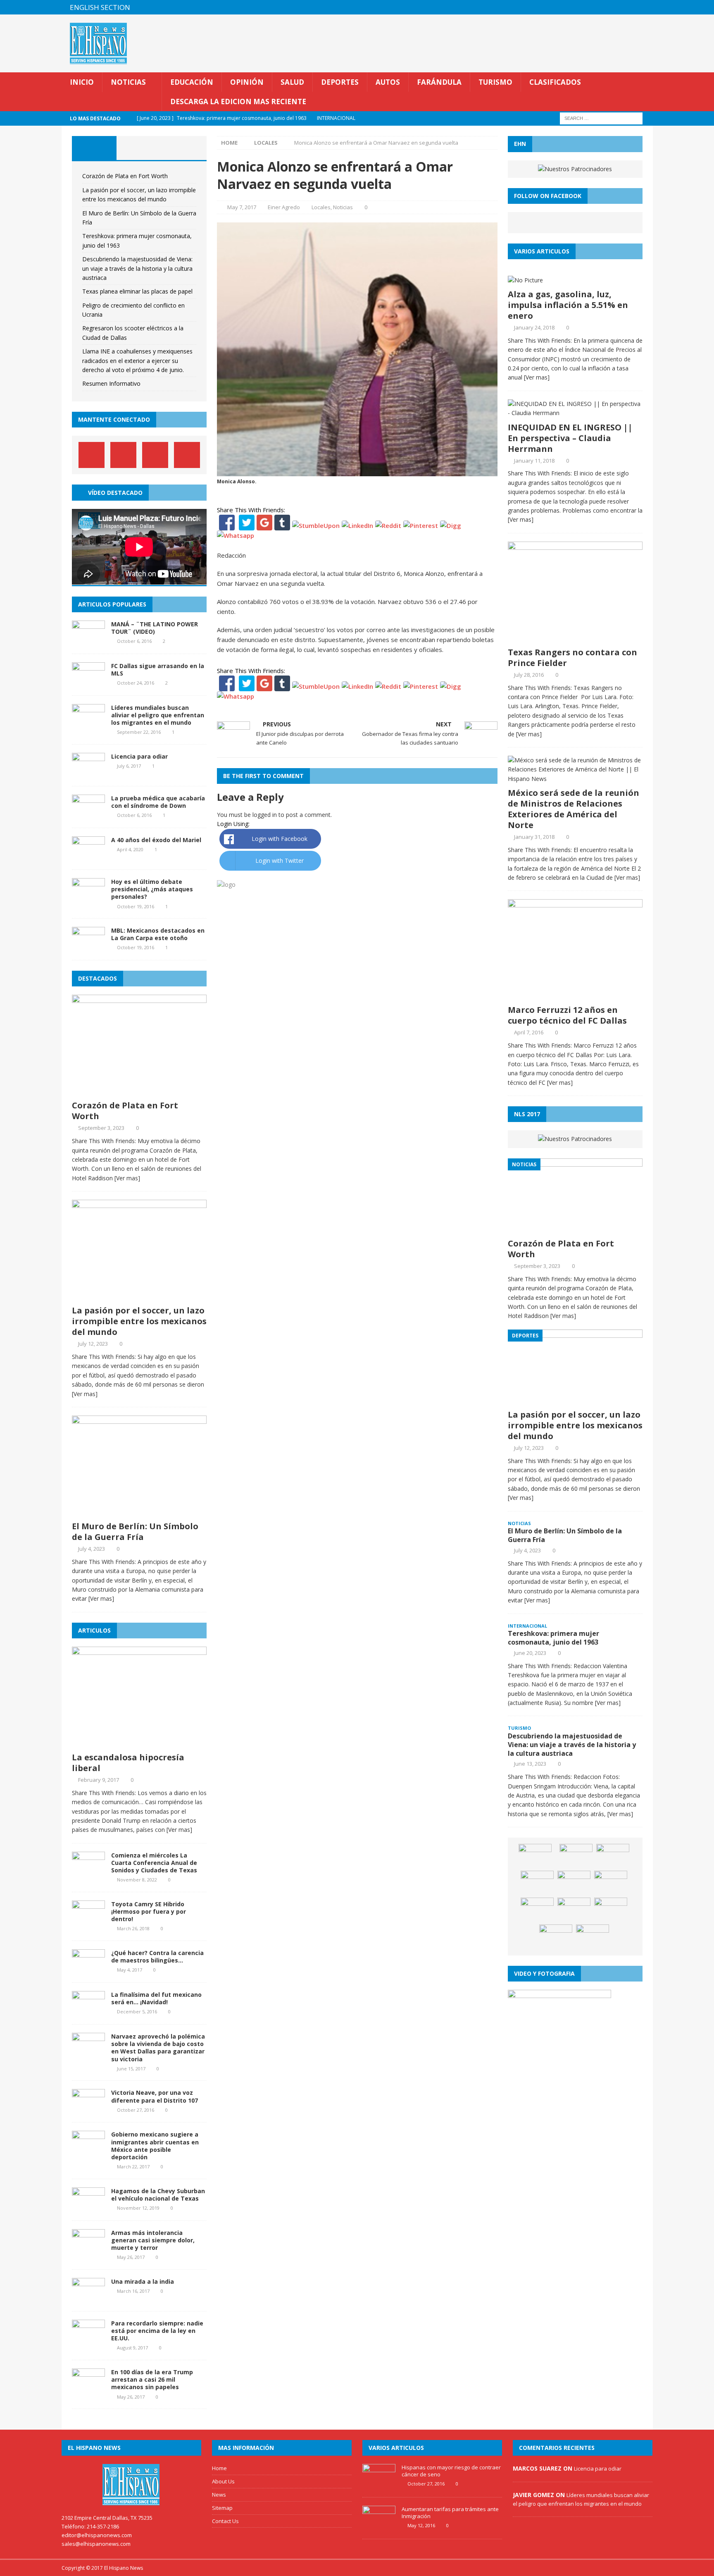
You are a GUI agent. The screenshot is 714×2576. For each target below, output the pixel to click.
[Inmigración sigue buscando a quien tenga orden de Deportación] (537, 1910)
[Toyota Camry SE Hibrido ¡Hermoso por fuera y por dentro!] (88, 1920)
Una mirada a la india (143, 2281)
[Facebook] (227, 525)
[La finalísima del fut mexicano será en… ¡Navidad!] (88, 2011)
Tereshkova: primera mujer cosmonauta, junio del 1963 (553, 1638)
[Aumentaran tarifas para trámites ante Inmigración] (379, 2526)
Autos (388, 82)
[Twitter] (247, 525)
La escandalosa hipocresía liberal (128, 1763)
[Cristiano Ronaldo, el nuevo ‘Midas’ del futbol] (593, 1937)
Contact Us (225, 2521)
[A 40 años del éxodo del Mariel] (88, 856)
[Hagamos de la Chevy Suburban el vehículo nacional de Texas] (88, 2207)
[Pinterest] (630, 7)
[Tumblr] (282, 525)
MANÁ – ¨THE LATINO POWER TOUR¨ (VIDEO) (155, 628)
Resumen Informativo (111, 383)
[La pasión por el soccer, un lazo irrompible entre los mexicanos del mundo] (139, 1296)
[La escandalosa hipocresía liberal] (139, 1743)
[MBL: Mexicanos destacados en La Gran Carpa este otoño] (88, 947)
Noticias (128, 82)
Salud (292, 82)
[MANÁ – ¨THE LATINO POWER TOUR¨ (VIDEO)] (88, 640)
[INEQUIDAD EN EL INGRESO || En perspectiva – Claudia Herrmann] (575, 413)
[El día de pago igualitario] (574, 1883)
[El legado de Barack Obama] (556, 1937)
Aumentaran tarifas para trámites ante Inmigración (450, 2513)
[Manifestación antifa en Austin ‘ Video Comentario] (611, 1910)
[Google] (264, 525)
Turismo (495, 82)
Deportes (340, 82)
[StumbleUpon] (316, 525)
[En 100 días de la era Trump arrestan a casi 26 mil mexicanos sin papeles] (88, 2389)
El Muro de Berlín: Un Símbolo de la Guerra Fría (135, 1532)
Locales (321, 207)
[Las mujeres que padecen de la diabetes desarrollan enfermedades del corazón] (537, 1883)
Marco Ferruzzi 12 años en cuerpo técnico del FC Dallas (567, 1015)
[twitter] (613, 7)
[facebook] (597, 7)
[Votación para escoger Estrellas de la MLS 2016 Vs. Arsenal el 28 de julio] (535, 1856)
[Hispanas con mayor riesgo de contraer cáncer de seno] (379, 2485)
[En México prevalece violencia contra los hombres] (576, 1856)
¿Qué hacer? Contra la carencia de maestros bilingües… (157, 1956)
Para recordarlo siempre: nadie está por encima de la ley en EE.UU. (157, 2331)
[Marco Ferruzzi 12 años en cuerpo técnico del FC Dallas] (575, 996)
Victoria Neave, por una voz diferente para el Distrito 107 (155, 2096)
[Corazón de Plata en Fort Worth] (139, 1091)
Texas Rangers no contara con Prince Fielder (572, 658)
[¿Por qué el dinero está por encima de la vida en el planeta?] (574, 1910)
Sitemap (222, 2508)
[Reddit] (388, 525)
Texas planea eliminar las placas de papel (137, 291)
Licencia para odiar (139, 756)
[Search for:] (601, 118)
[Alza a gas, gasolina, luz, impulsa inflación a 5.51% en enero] (525, 280)
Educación (192, 82)
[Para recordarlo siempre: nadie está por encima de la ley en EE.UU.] (88, 2339)
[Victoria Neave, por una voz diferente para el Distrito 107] (88, 2109)
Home (219, 2468)
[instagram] (646, 7)
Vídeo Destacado (115, 493)
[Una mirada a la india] (88, 2298)
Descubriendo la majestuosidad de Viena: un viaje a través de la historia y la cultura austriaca (137, 268)
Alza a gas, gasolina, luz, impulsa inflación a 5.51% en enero (568, 305)
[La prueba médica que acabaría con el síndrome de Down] (88, 815)
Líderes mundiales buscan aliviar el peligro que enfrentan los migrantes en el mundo (158, 715)
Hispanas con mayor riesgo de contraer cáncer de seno (451, 2471)
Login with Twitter (280, 861)
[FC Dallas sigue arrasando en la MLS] (88, 682)
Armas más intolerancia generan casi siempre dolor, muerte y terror (153, 2240)
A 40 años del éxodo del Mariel (156, 840)
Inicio (82, 82)
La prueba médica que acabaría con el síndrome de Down (158, 802)
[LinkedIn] (357, 525)
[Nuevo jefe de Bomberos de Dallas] (613, 1856)
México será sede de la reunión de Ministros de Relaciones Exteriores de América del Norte (574, 809)
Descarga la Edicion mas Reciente (238, 101)
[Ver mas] (127, 1178)
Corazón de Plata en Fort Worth (125, 176)
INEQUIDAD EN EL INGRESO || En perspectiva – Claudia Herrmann (570, 438)
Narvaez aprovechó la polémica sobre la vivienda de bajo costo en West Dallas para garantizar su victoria (158, 2048)
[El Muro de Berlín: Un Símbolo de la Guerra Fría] (139, 1512)
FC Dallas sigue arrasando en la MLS (158, 670)
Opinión (247, 82)
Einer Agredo (284, 207)
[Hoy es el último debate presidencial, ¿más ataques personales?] (88, 898)
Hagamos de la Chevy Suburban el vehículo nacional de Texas (158, 2195)
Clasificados (555, 82)
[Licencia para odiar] (88, 773)
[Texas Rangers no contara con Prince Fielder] (575, 638)
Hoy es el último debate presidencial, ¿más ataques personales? (152, 889)
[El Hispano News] (131, 2485)
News (219, 2495)
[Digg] (451, 525)
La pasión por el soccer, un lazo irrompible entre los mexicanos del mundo (139, 1321)
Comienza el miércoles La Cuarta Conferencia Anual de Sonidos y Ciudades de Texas (154, 1863)
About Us (223, 2481)
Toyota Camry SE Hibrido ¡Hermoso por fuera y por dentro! (149, 1911)
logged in (265, 815)
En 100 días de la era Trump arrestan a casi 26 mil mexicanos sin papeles (152, 2379)
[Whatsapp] (236, 535)
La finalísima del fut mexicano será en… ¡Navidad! (156, 1998)
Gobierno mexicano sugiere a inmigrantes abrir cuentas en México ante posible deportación (155, 2146)
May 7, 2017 (242, 207)
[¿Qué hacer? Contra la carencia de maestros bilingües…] (88, 1969)
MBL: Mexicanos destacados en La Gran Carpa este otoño (158, 934)
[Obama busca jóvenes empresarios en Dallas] (611, 1883)
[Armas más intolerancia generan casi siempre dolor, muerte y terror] (88, 2249)
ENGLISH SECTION (100, 7)
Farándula (439, 82)
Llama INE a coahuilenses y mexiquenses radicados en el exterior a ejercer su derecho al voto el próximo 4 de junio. (137, 360)
